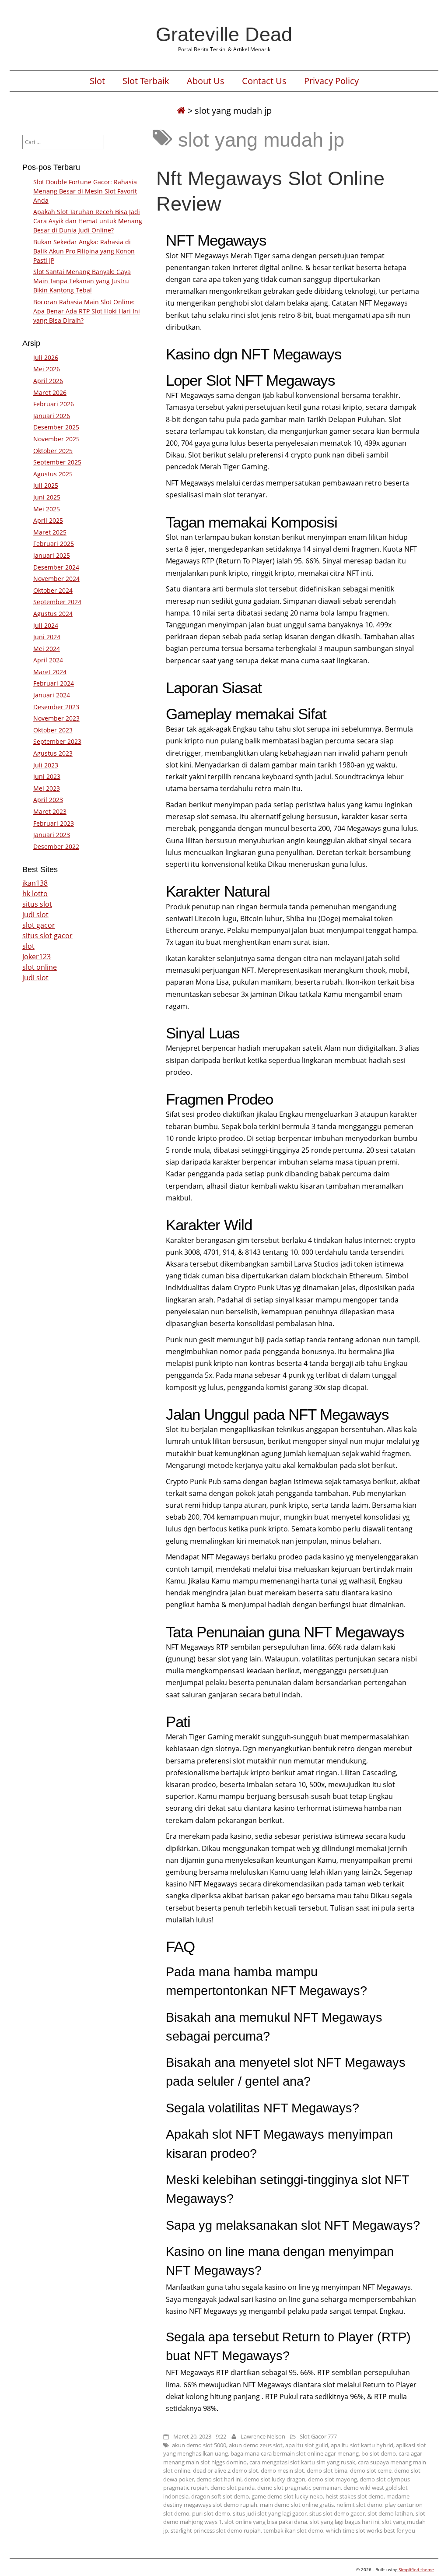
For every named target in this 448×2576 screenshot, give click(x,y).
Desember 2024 (56, 567)
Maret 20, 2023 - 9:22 (200, 2436)
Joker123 (37, 957)
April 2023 (48, 800)
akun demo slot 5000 (199, 2445)
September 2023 (57, 741)
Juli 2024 (46, 625)
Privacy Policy (331, 81)
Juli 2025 (46, 485)
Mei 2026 (47, 369)
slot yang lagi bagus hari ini (345, 2522)
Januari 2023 (52, 835)
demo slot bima (327, 2470)
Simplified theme (416, 2569)
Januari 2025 (52, 555)
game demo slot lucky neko (287, 2496)
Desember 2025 (56, 427)
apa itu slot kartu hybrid (362, 2445)
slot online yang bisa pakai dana (266, 2522)
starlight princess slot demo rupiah (216, 2530)
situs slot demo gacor (337, 2513)
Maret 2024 (50, 672)
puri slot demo (211, 2513)
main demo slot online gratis (297, 2505)
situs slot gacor (47, 936)
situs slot (37, 904)
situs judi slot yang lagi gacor (270, 2513)
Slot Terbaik (146, 81)
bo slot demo (379, 2453)
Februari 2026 (54, 404)
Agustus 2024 (53, 614)
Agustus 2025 (53, 474)
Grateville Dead (224, 34)
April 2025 (48, 520)
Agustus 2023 (53, 753)
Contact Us (264, 81)
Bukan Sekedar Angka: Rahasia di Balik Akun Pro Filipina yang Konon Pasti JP (84, 251)
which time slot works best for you (371, 2530)
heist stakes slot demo (355, 2496)
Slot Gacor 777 (318, 2436)
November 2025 (56, 439)
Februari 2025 (54, 544)
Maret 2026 (50, 392)
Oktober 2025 (53, 451)
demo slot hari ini (219, 2479)
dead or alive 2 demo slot (226, 2470)
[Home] (181, 111)
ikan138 (35, 883)
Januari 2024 (52, 695)
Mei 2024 (47, 649)
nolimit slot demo (359, 2505)
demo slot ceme (371, 2470)
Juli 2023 (46, 765)
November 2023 (56, 718)
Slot (97, 81)
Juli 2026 (46, 357)
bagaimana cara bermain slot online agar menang (295, 2453)
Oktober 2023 (53, 730)
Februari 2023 (54, 823)
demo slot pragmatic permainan (299, 2488)
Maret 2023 (50, 811)
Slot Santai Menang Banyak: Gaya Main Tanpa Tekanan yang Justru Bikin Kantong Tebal (82, 281)
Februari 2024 (54, 683)
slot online (40, 967)
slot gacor (39, 925)
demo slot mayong (332, 2479)
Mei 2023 (47, 788)
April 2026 (48, 381)
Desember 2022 (56, 846)
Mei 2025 (47, 509)
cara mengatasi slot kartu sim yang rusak (302, 2462)
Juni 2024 (47, 637)
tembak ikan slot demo (293, 2530)
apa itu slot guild (307, 2445)
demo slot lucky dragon (275, 2479)
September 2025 (57, 462)
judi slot (35, 915)
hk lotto (35, 894)
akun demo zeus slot (256, 2445)
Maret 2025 (50, 532)
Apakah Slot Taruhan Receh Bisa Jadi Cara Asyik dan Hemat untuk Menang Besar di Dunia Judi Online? (88, 221)
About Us (206, 81)
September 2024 (57, 602)
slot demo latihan (390, 2513)
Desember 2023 (56, 707)
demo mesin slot (282, 2470)
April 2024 (48, 660)
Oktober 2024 (53, 590)
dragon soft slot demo (220, 2496)
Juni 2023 (47, 776)
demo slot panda (233, 2488)
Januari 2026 (52, 416)
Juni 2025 (47, 497)
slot (28, 946)
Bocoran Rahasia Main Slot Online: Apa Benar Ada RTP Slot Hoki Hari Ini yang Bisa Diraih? (87, 311)
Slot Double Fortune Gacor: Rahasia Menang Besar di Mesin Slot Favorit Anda (85, 191)
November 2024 (56, 579)
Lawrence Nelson (263, 2436)
